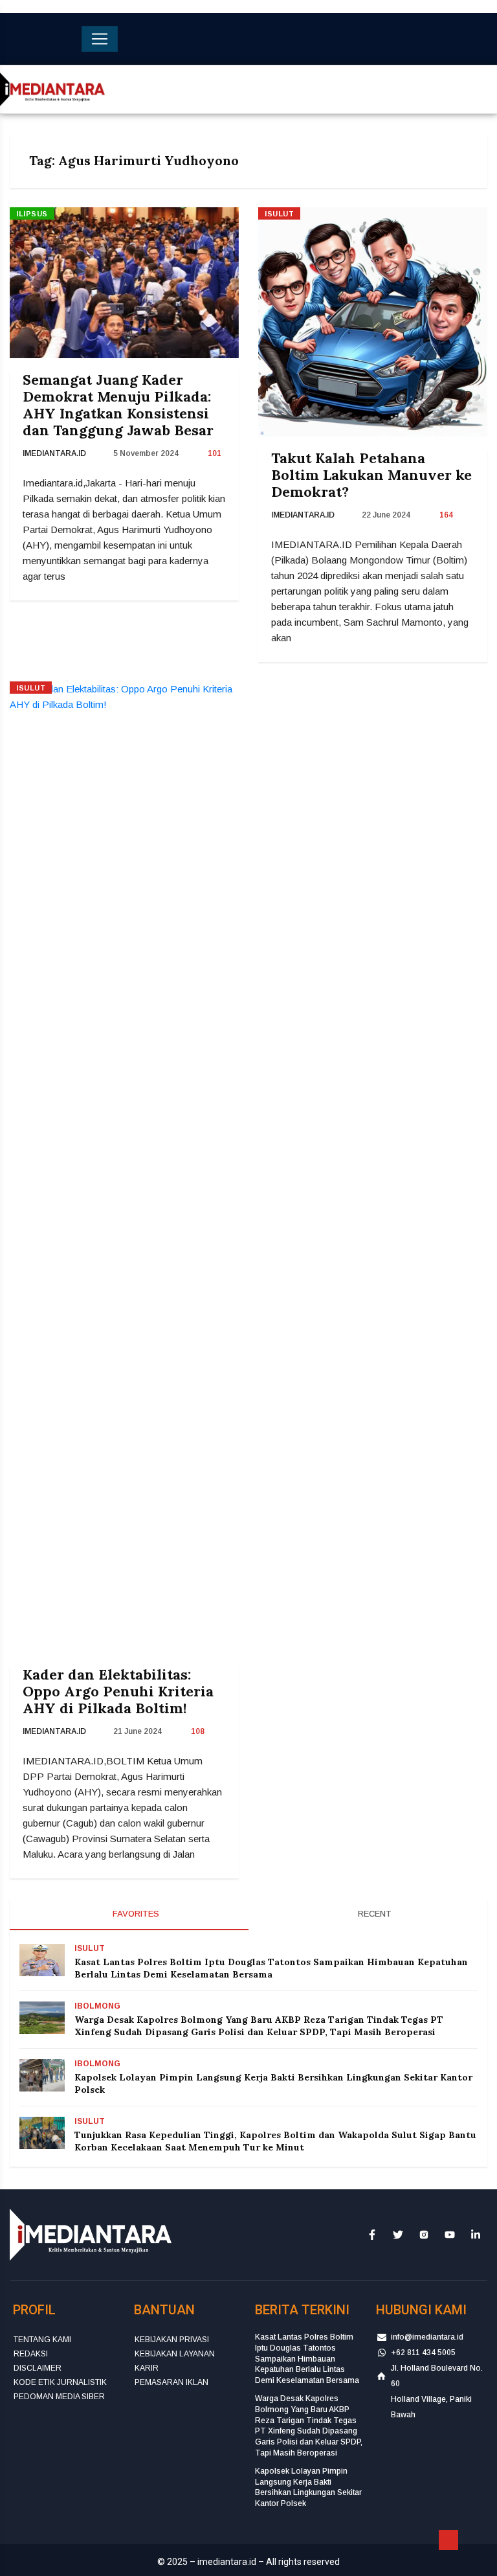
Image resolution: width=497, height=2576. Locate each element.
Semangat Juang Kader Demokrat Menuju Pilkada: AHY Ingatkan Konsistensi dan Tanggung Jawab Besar (118, 405)
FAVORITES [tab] (135, 1914)
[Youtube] (450, 2234)
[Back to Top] (448, 2540)
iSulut (279, 214)
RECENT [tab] (373, 1914)
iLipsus (32, 214)
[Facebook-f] (372, 2234)
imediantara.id (54, 453)
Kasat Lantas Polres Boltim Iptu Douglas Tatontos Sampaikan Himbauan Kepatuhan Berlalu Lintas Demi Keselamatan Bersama (271, 1968)
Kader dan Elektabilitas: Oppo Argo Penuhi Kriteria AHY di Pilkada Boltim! (118, 1691)
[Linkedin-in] (476, 2234)
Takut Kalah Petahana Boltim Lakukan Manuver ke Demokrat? (371, 475)
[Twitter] (398, 2234)
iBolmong (97, 2006)
